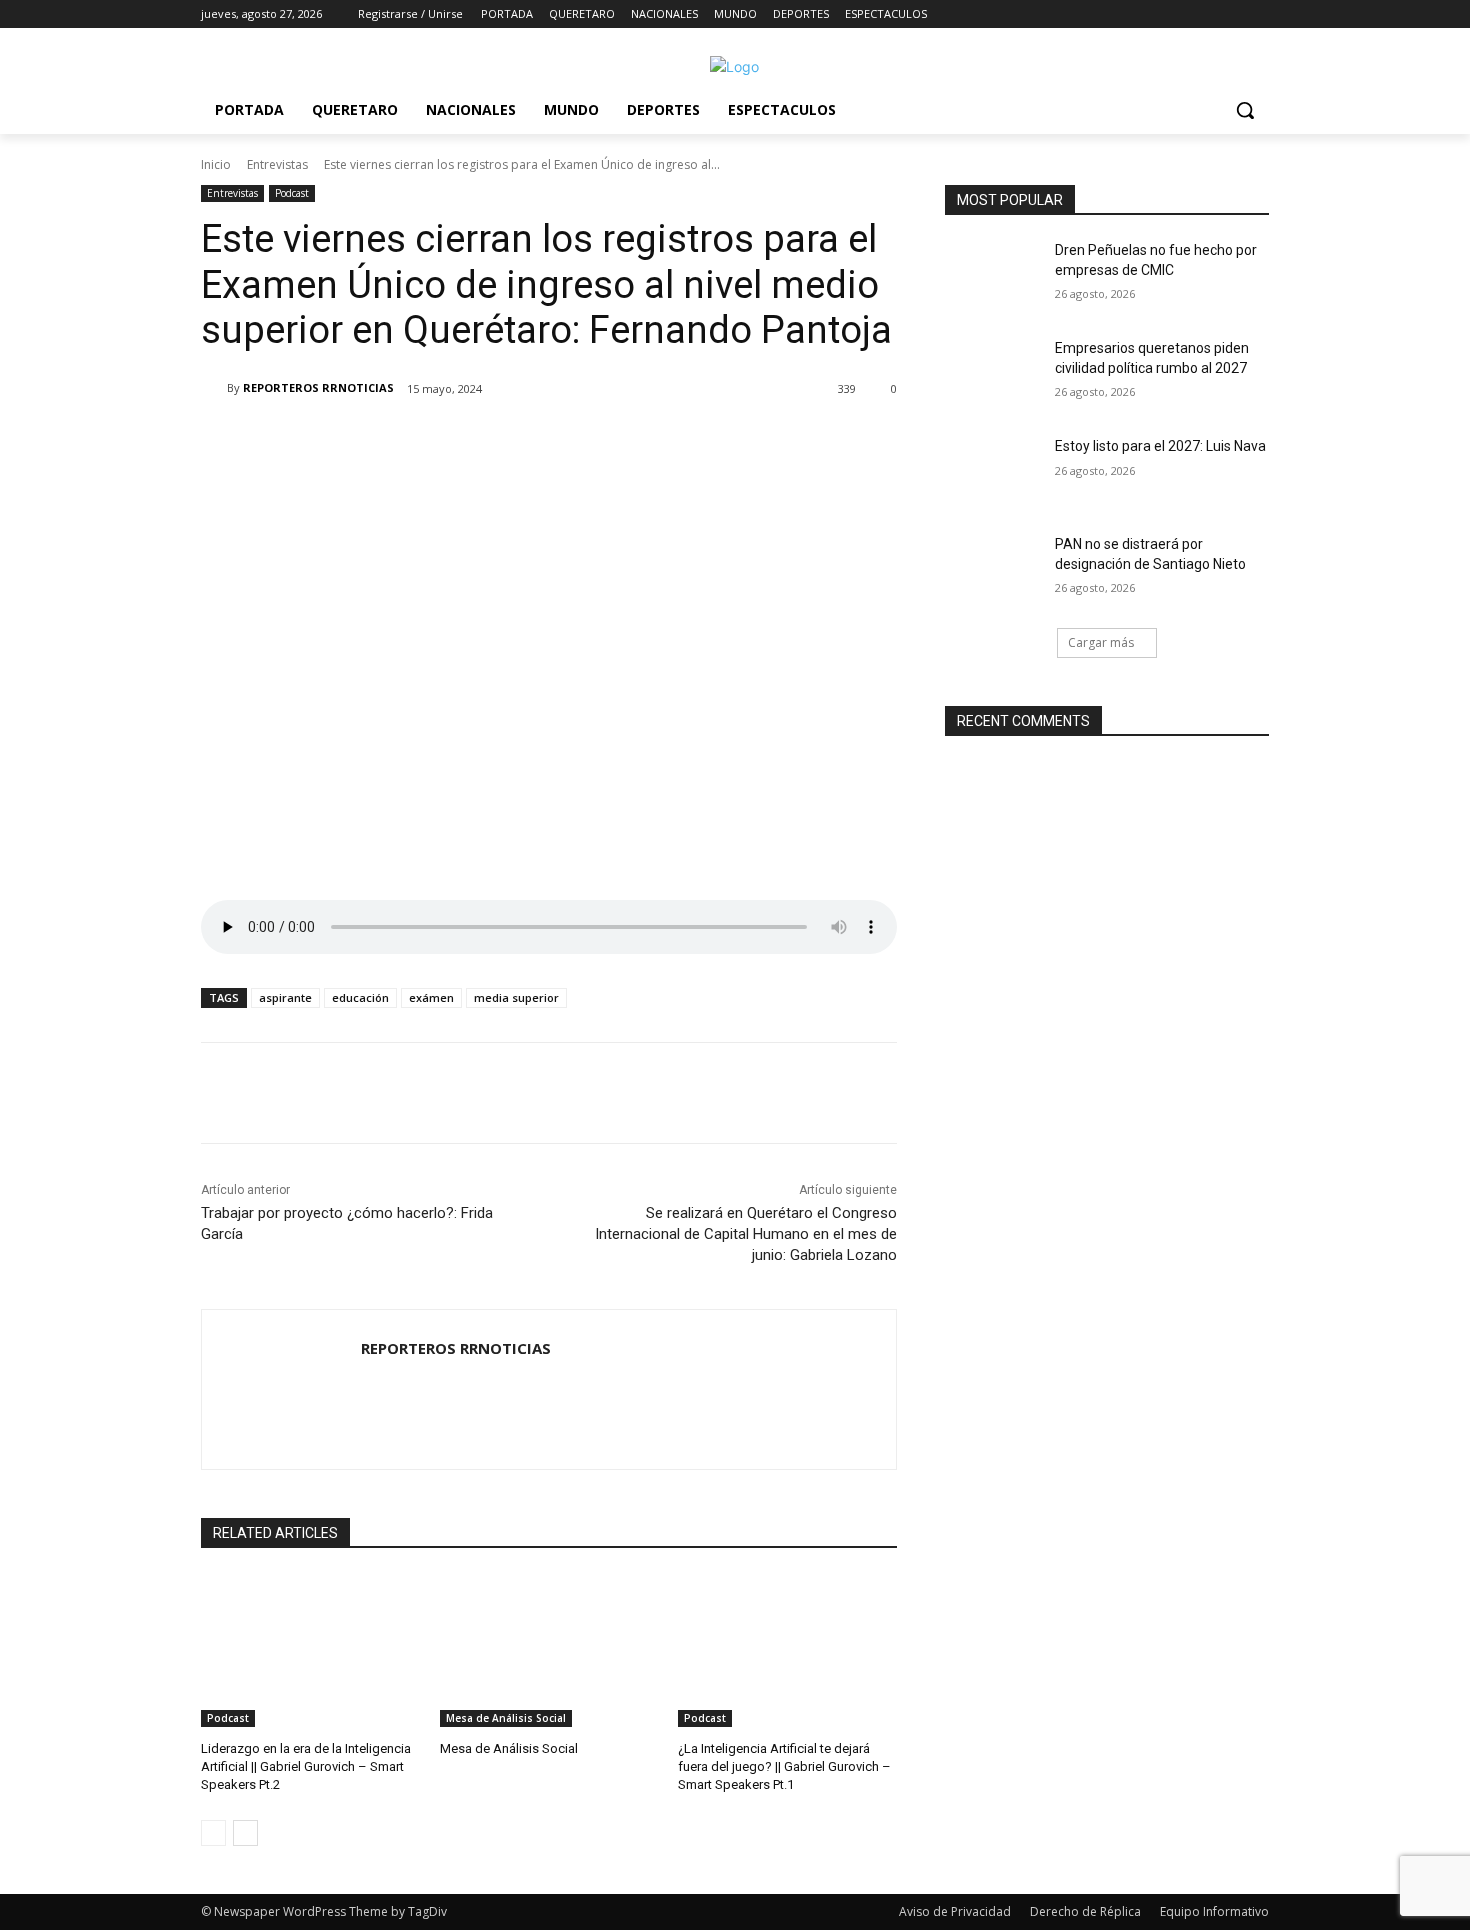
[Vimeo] (1229, 14)
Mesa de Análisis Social (506, 1718)
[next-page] (245, 1833)
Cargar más (1101, 642)
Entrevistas (277, 164)
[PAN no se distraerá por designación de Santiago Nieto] (993, 569)
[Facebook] (1146, 14)
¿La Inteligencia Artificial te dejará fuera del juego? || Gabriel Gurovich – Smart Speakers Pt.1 (784, 1766)
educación (360, 997)
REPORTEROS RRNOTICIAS (318, 387)
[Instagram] (1174, 14)
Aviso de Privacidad (955, 1911)
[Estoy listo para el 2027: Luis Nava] (993, 471)
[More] (530, 440)
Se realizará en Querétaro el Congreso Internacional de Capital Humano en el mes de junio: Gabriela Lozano (746, 1234)
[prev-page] (213, 1833)
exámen (431, 997)
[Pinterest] (437, 440)
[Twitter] (1202, 14)
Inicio (216, 164)
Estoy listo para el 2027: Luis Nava (1160, 446)
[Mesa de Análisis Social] (549, 1650)
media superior (516, 997)
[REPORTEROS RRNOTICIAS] (214, 388)
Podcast (292, 193)
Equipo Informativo (1214, 1911)
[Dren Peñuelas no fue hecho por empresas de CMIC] (993, 275)
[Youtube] (1257, 14)
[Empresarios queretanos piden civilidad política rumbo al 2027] (993, 373)
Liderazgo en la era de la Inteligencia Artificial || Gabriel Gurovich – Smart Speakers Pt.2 (306, 1766)
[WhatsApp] (483, 440)
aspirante (285, 997)
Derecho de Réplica (1085, 1911)
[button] (1245, 110)
